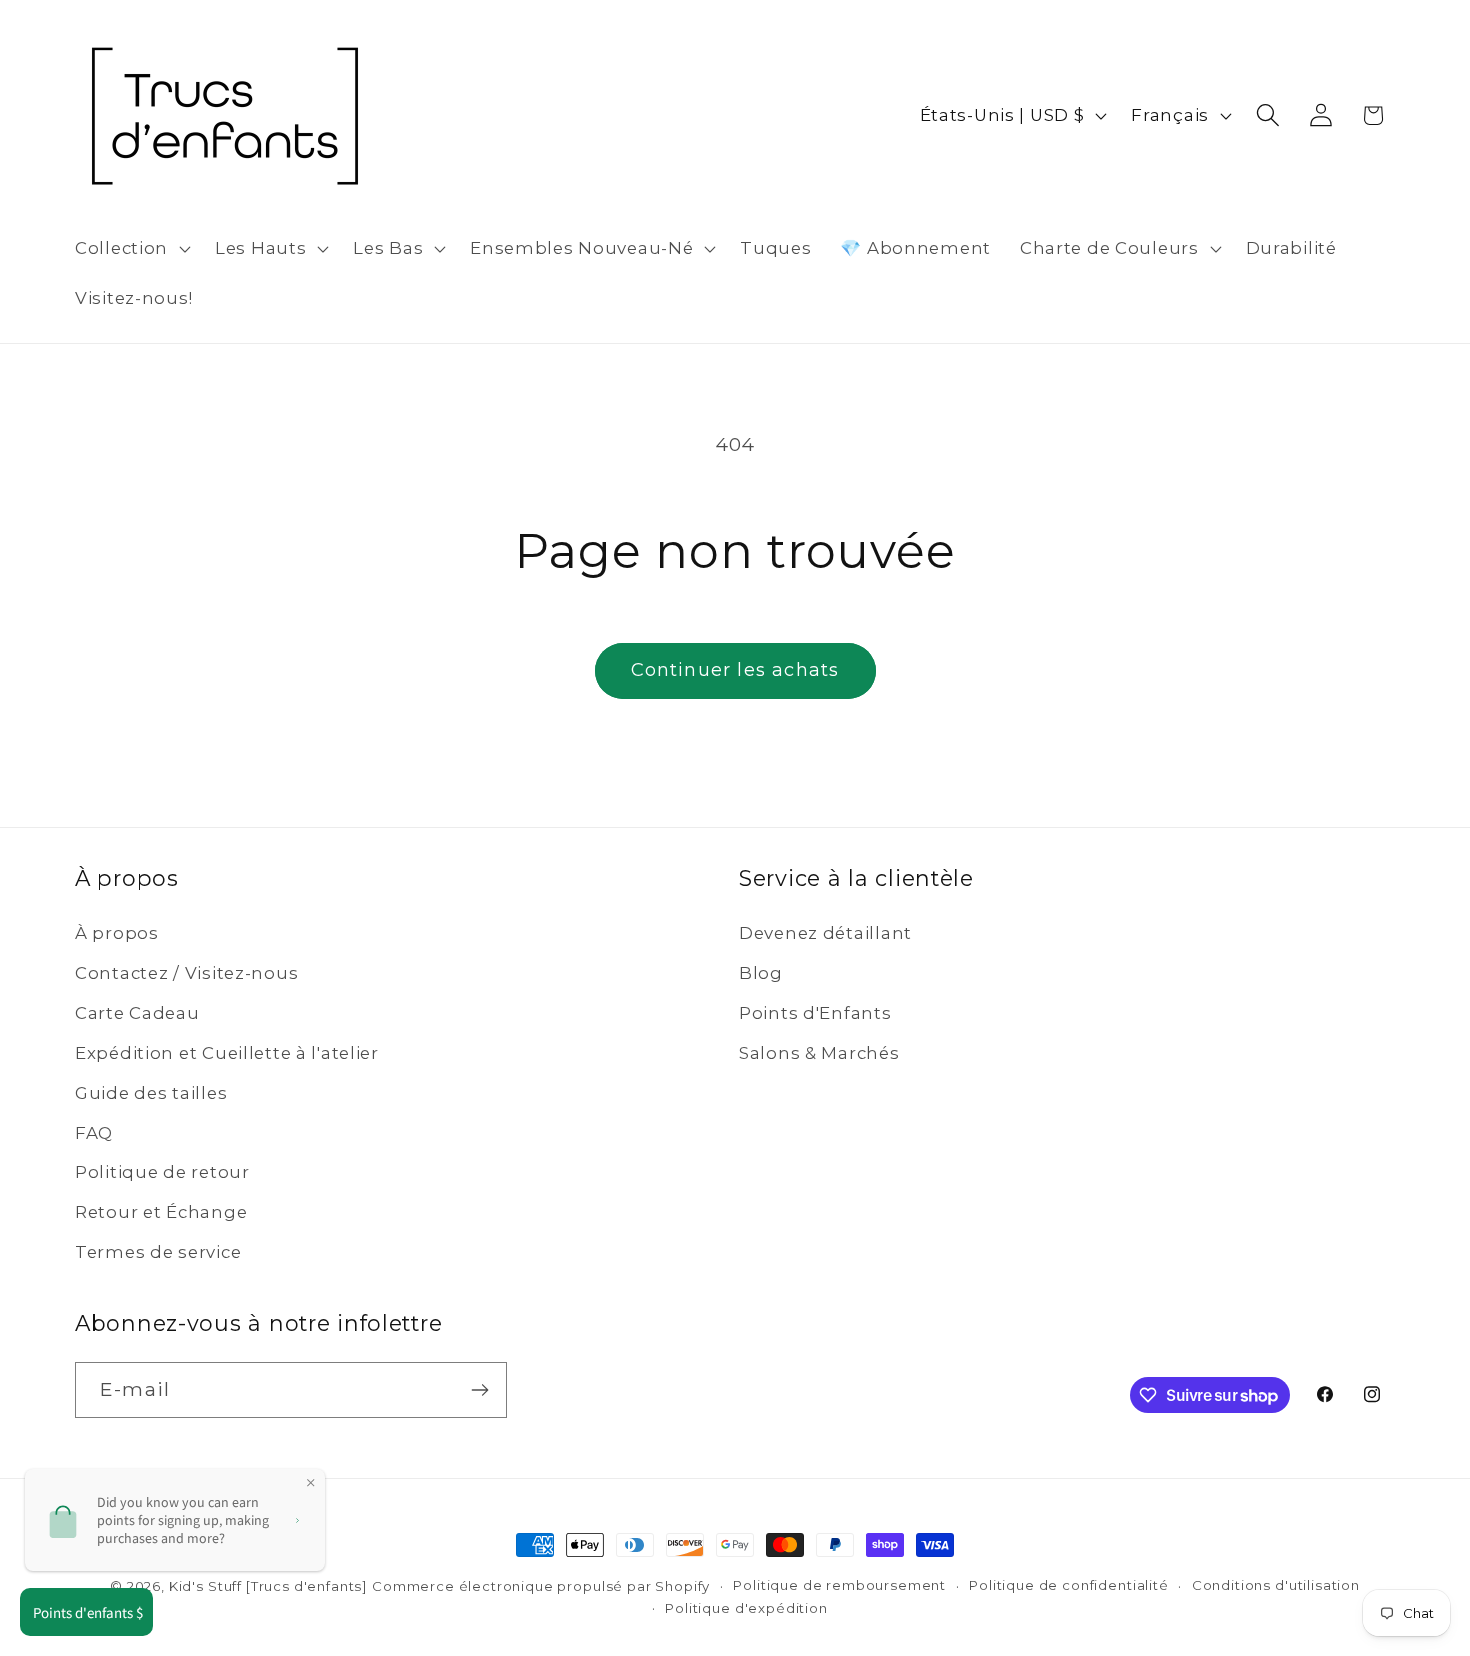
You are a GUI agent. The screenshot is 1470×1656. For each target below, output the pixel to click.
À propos (117, 933)
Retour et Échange (161, 1212)
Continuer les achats (735, 670)
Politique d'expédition (746, 1608)
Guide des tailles (151, 1093)
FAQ (94, 1133)
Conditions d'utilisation (1276, 1585)
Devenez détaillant (825, 933)
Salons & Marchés (819, 1053)
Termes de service (158, 1252)
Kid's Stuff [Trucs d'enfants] (268, 1586)
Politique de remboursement (839, 1585)
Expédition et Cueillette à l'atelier (227, 1053)
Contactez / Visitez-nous (186, 973)
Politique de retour (162, 1172)
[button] (131, 249)
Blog (761, 973)
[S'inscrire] (479, 1390)
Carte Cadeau (137, 1013)
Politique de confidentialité (1069, 1585)
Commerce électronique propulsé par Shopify (541, 1586)
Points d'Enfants (815, 1013)
